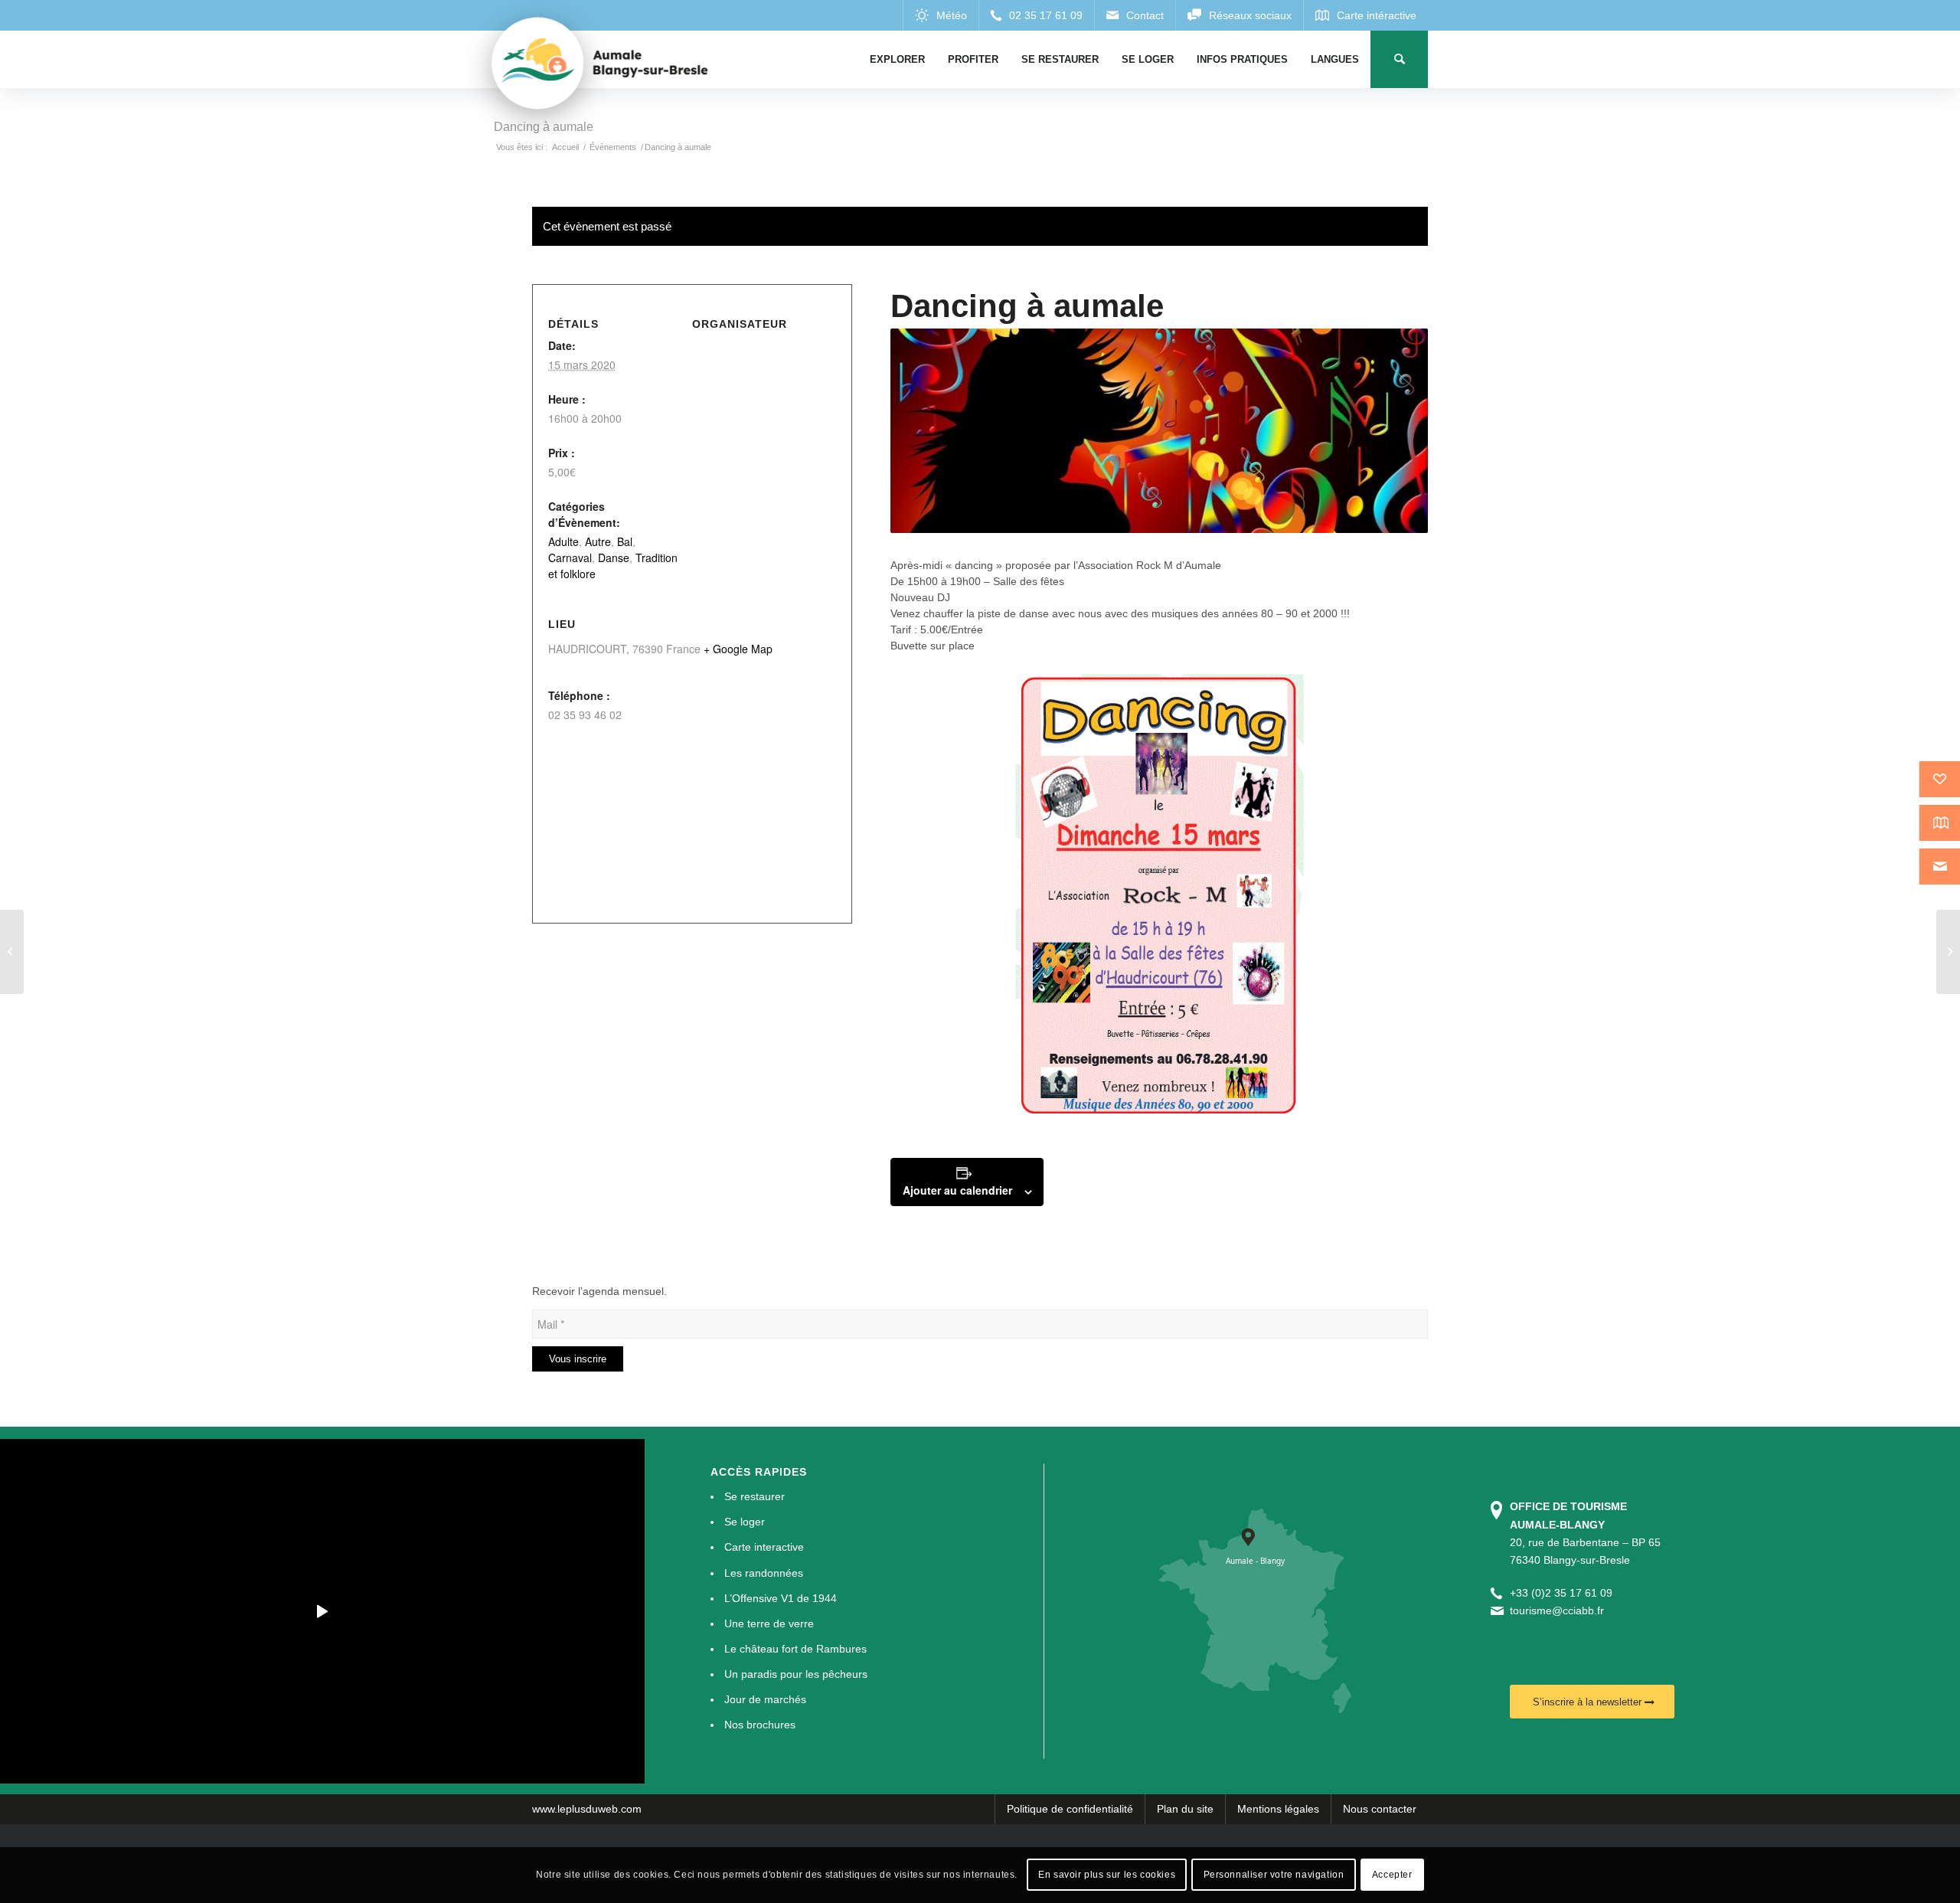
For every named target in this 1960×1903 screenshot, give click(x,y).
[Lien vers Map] (1365, 15)
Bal (625, 541)
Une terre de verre (769, 1623)
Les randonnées (764, 1573)
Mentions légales (1278, 1809)
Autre (598, 541)
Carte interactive (764, 1547)
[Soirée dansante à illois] (12, 952)
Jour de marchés (765, 1699)
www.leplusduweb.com (587, 1809)
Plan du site (1185, 1809)
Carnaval (570, 557)
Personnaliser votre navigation (1274, 1875)
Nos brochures (760, 1725)
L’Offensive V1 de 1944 (781, 1598)
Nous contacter (1380, 1809)
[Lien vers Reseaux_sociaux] (1239, 15)
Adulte (563, 541)
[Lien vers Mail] (1135, 15)
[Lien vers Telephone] (1036, 15)
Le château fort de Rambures (795, 1649)
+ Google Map (738, 649)
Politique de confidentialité (1070, 1809)
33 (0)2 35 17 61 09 (1564, 1593)
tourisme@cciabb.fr (1557, 1610)
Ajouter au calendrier (957, 1190)
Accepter (1392, 1875)
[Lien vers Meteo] (941, 15)
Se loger (745, 1522)
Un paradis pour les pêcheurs (796, 1674)
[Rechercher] (1399, 59)
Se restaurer (755, 1496)
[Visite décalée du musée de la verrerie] (1948, 952)
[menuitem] (897, 59)
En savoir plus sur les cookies (1107, 1875)
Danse (614, 557)
